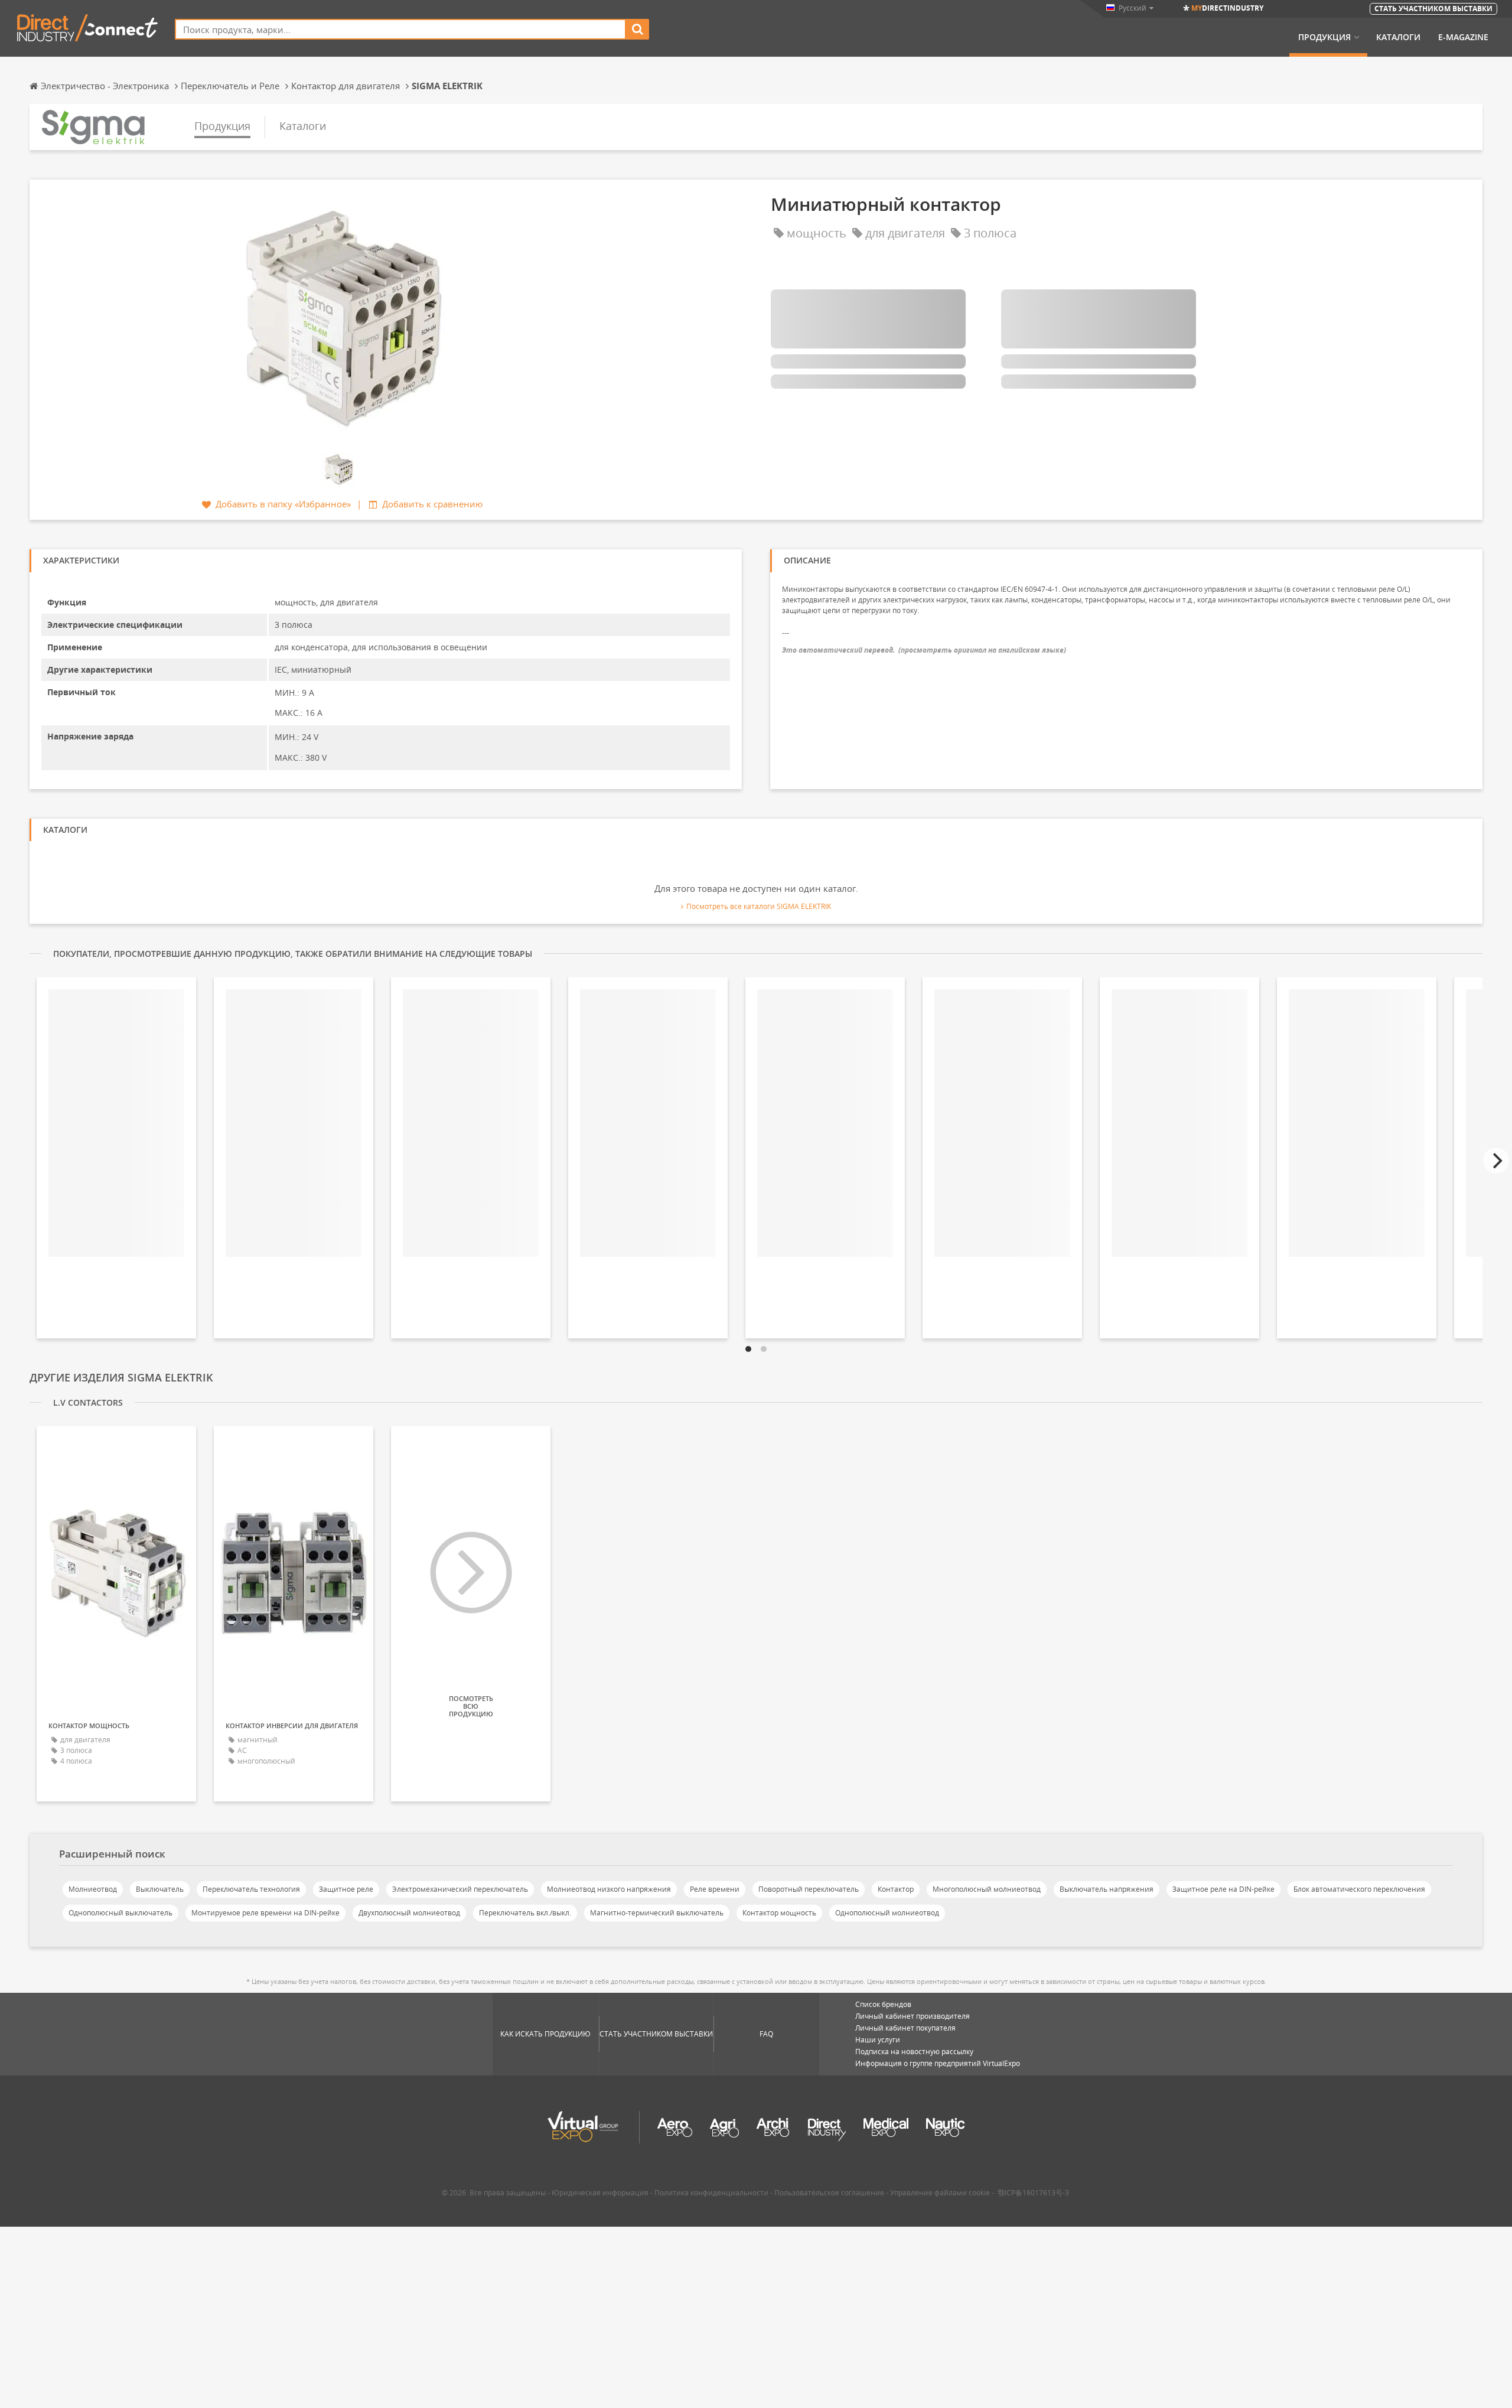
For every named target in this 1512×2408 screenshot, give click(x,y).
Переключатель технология (251, 1889)
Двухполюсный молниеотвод (409, 1913)
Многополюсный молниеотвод (987, 1889)
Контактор (896, 1889)
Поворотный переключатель (809, 1889)
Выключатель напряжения (1107, 1889)
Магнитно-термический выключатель (657, 1913)
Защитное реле (346, 1889)
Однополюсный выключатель (120, 1913)
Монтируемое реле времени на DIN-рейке (265, 1913)
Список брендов (883, 2004)
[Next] (1496, 1161)
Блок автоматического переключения (1359, 1889)
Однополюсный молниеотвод (887, 1913)
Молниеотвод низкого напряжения (609, 1889)
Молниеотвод (93, 1889)
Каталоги (1398, 37)
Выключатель (160, 1889)
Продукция (1324, 37)
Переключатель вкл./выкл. (525, 1913)
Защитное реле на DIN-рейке (1223, 1889)
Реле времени (715, 1889)
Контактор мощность (779, 1913)
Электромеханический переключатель (460, 1889)
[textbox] (400, 29)
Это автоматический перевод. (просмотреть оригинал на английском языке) (924, 650)
